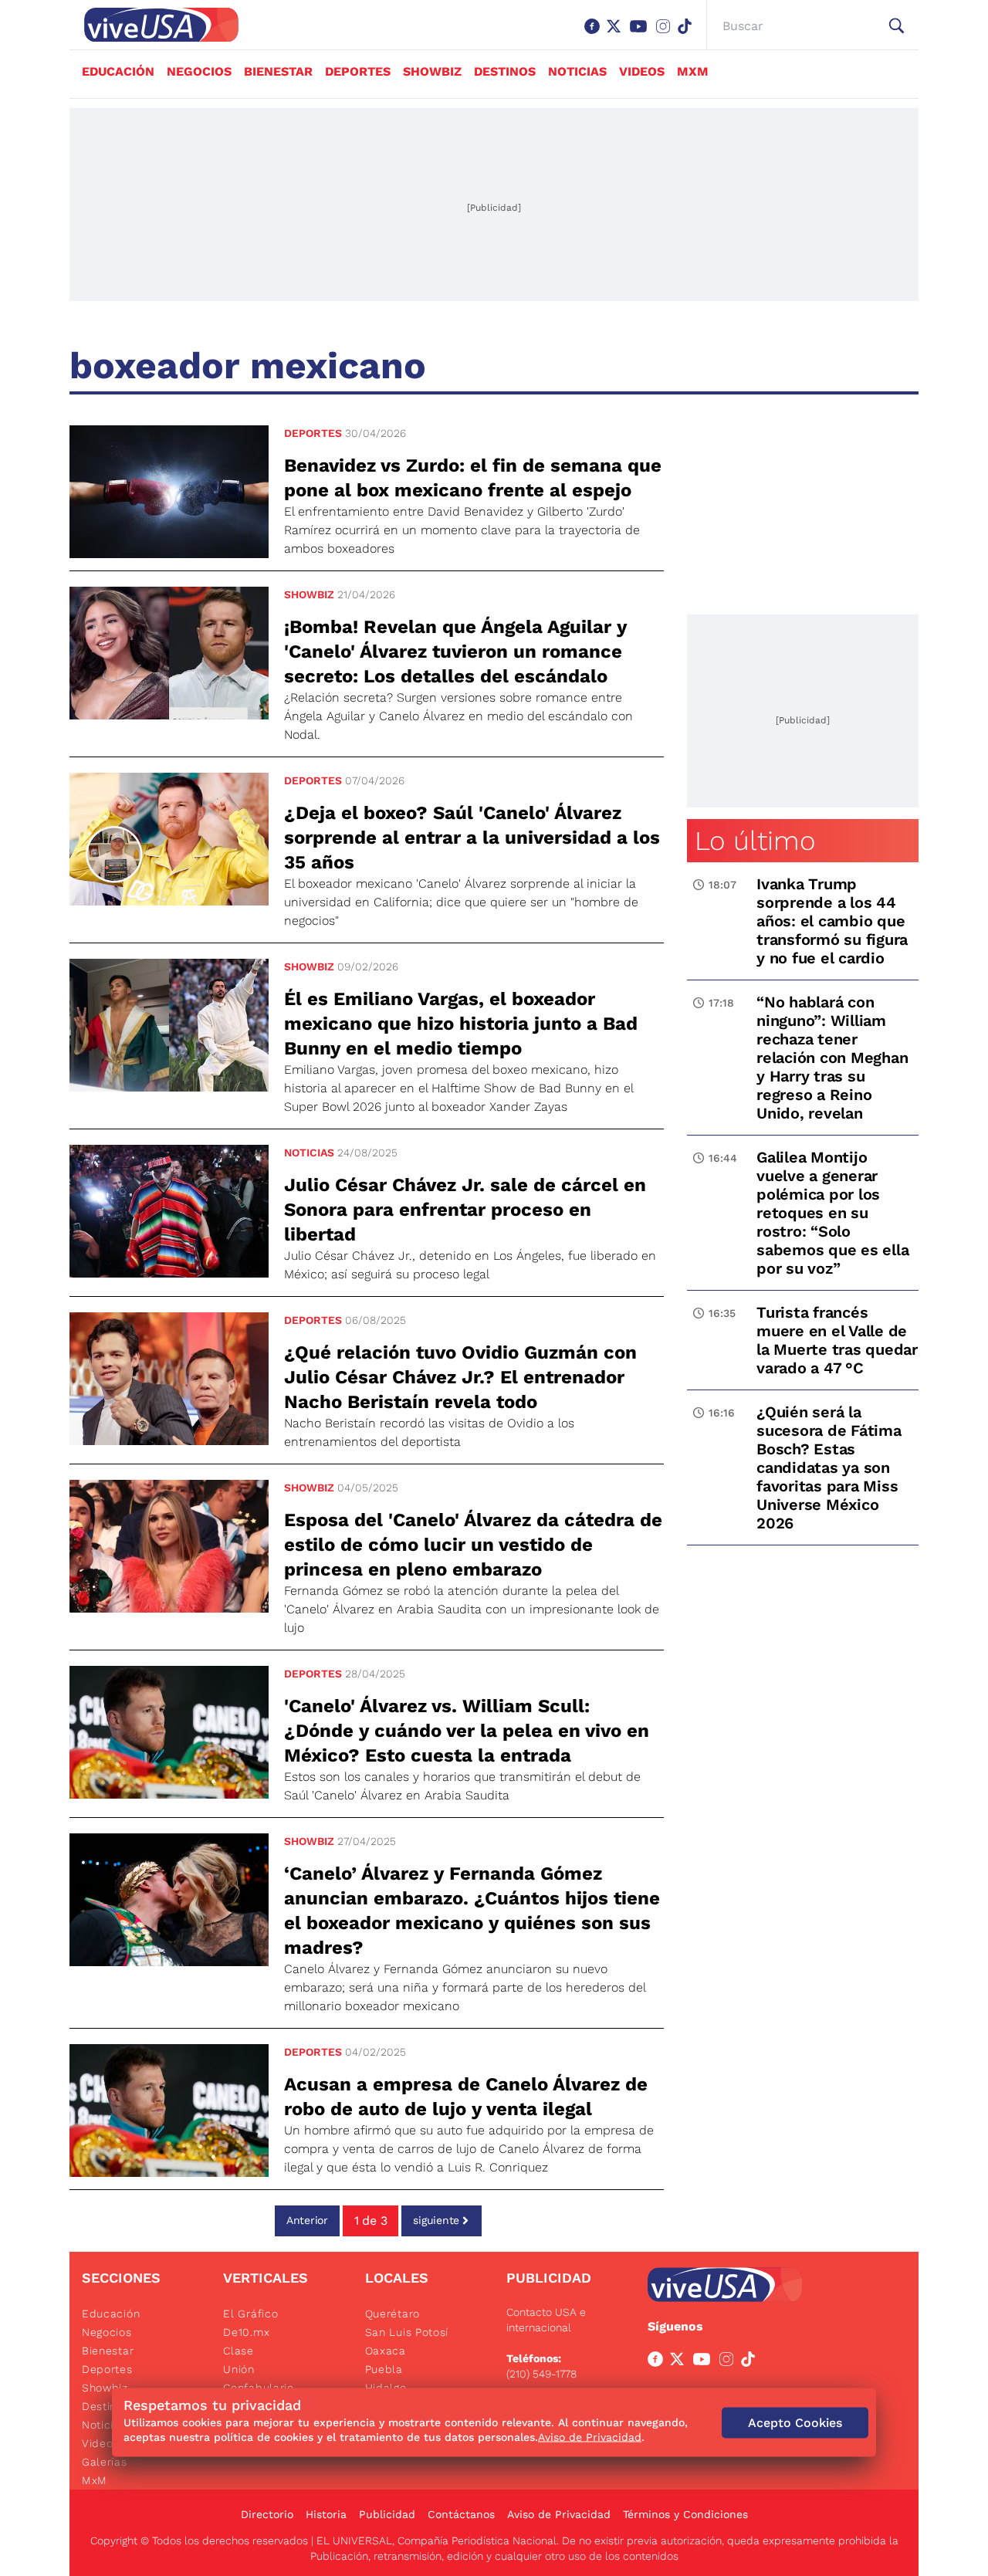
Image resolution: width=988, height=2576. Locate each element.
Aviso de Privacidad (559, 2514)
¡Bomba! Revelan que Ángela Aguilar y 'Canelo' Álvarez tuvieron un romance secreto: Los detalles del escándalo (455, 652)
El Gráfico (250, 2314)
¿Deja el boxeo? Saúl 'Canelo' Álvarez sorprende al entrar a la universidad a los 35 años (472, 838)
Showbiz (432, 71)
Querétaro (392, 2314)
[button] (897, 26)
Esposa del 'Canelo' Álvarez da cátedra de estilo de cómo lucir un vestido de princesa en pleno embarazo (473, 1545)
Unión (239, 2369)
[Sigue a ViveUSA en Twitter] (680, 2362)
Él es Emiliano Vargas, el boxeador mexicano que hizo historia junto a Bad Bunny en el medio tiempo (461, 1024)
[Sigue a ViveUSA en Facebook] (658, 2362)
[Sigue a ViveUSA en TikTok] (751, 2362)
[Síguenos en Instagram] (666, 34)
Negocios (199, 71)
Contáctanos (461, 2514)
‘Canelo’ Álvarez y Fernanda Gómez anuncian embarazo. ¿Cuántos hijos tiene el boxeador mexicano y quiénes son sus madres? (472, 1911)
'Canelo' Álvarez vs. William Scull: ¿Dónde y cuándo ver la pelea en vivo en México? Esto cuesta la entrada (467, 1731)
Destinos (505, 71)
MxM (693, 71)
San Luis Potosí (407, 2332)
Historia (326, 2514)
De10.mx (246, 2332)
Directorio (267, 2514)
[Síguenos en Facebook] (595, 34)
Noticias (577, 71)
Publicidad (387, 2514)
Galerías (105, 2462)
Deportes (358, 71)
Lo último (755, 841)
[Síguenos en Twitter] (617, 34)
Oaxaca (386, 2351)
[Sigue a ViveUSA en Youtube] (705, 2362)
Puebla (384, 2369)
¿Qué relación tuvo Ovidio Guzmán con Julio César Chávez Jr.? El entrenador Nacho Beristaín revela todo (460, 1377)
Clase (239, 2351)
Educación (118, 71)
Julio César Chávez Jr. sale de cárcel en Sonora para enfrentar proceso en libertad (465, 1210)
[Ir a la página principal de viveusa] (154, 25)
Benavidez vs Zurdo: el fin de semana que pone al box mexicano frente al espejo (473, 478)
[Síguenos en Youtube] (641, 34)
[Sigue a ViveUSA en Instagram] (729, 2362)
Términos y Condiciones (685, 2514)
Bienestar (278, 71)
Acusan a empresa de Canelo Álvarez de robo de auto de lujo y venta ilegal (466, 2097)
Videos (642, 71)
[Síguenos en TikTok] (688, 34)
